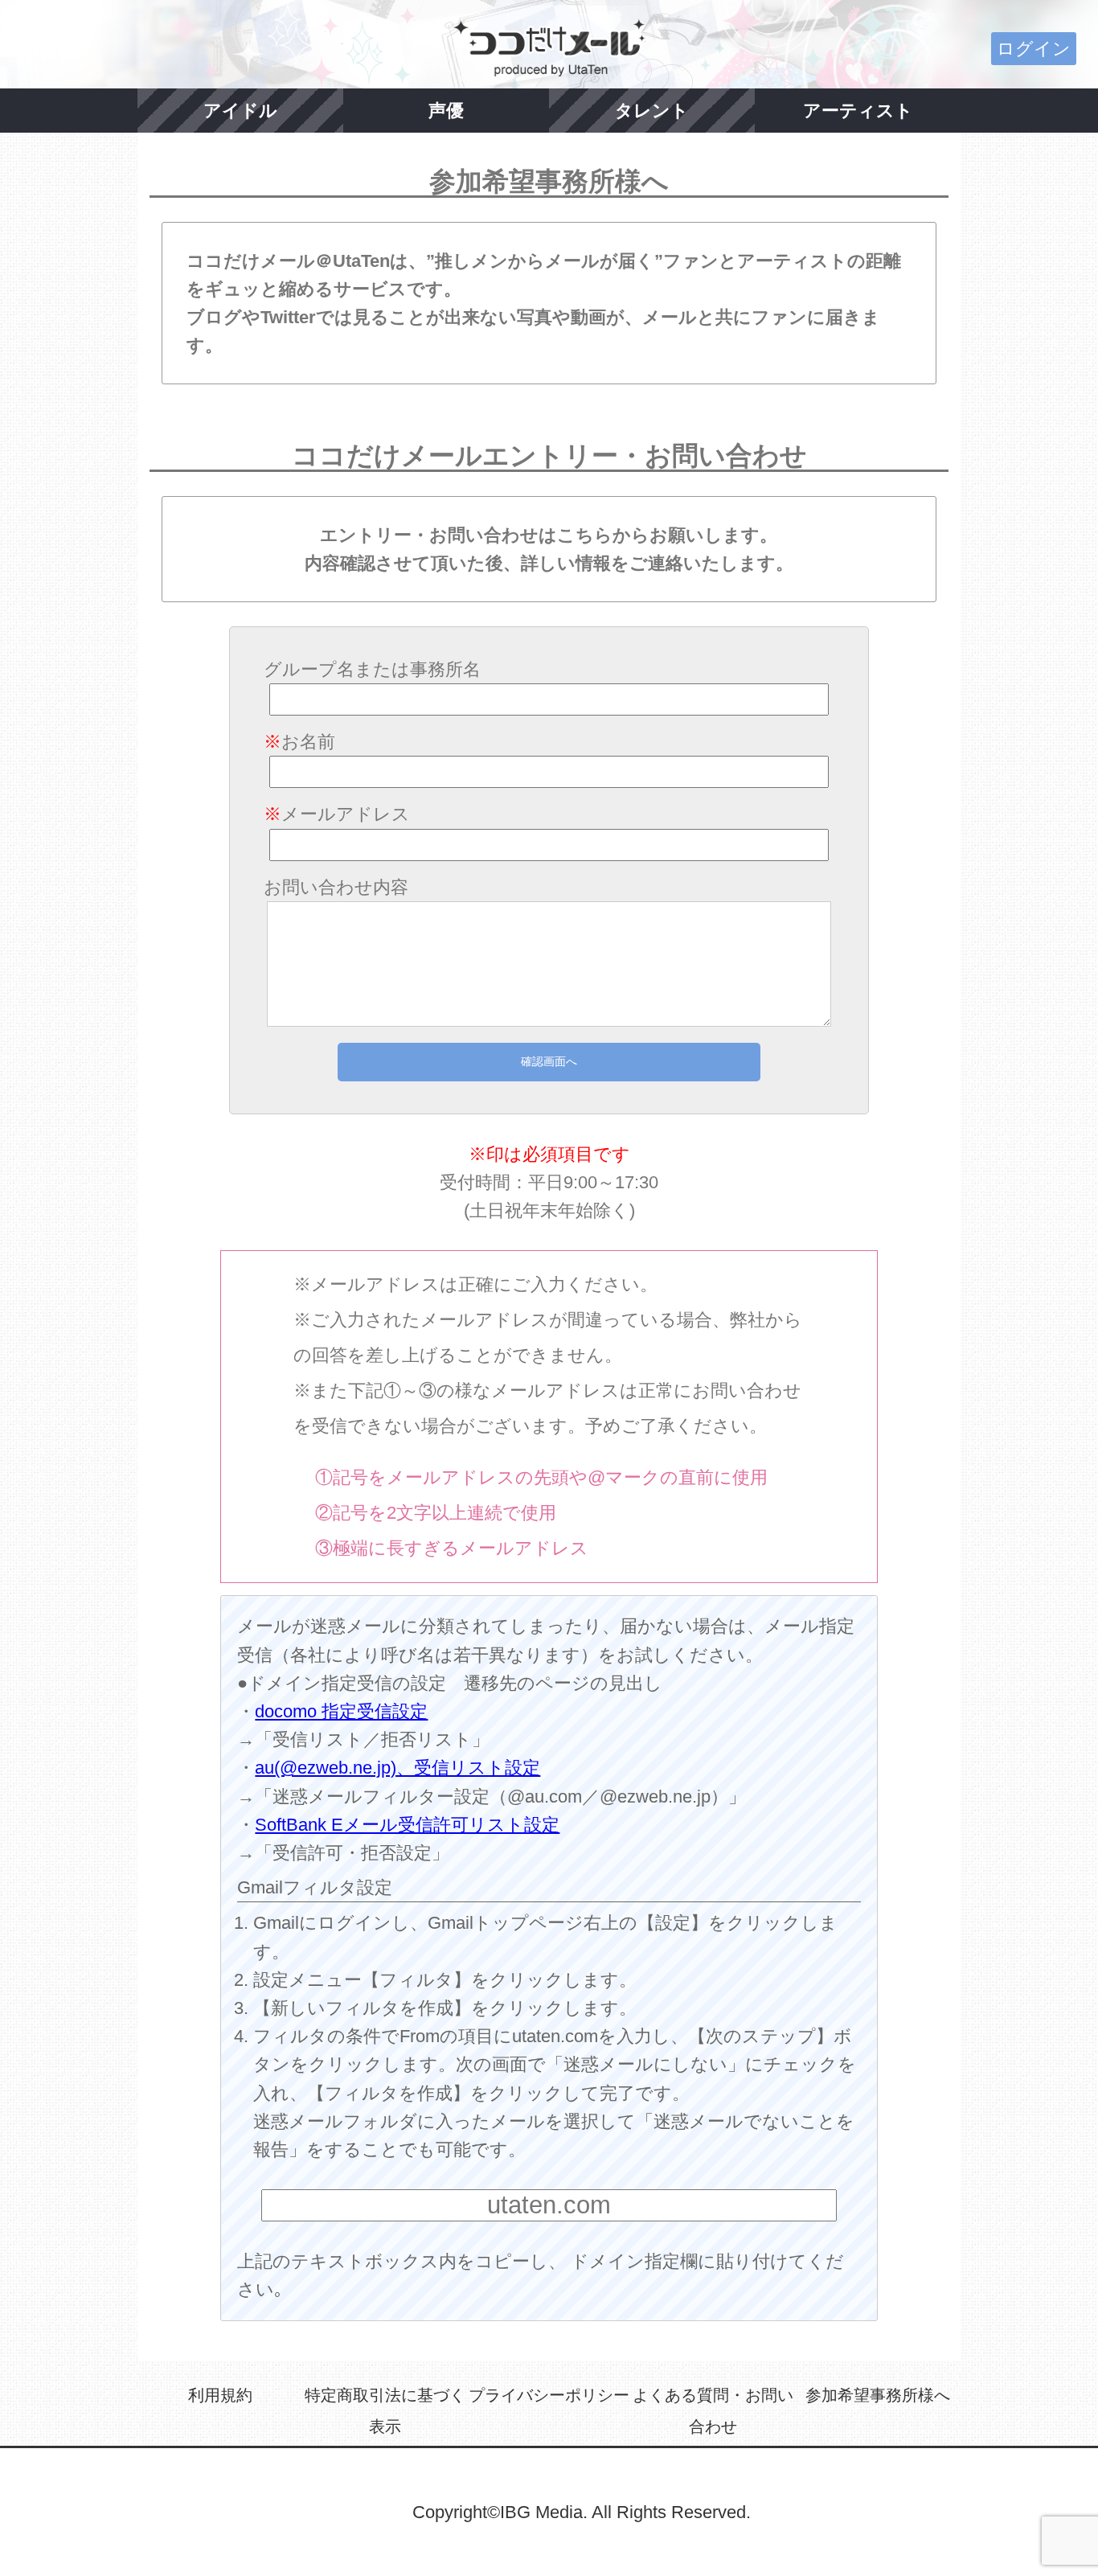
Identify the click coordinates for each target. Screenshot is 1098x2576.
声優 (446, 111)
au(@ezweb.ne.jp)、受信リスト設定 (397, 1768)
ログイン (1034, 49)
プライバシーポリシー (549, 2395)
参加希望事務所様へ (878, 2395)
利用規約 (220, 2395)
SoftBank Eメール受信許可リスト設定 (407, 1825)
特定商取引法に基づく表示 (385, 2411)
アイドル (240, 111)
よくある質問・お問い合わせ (713, 2411)
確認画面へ (549, 1061)
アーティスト (858, 111)
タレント (652, 111)
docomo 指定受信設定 (341, 1711)
